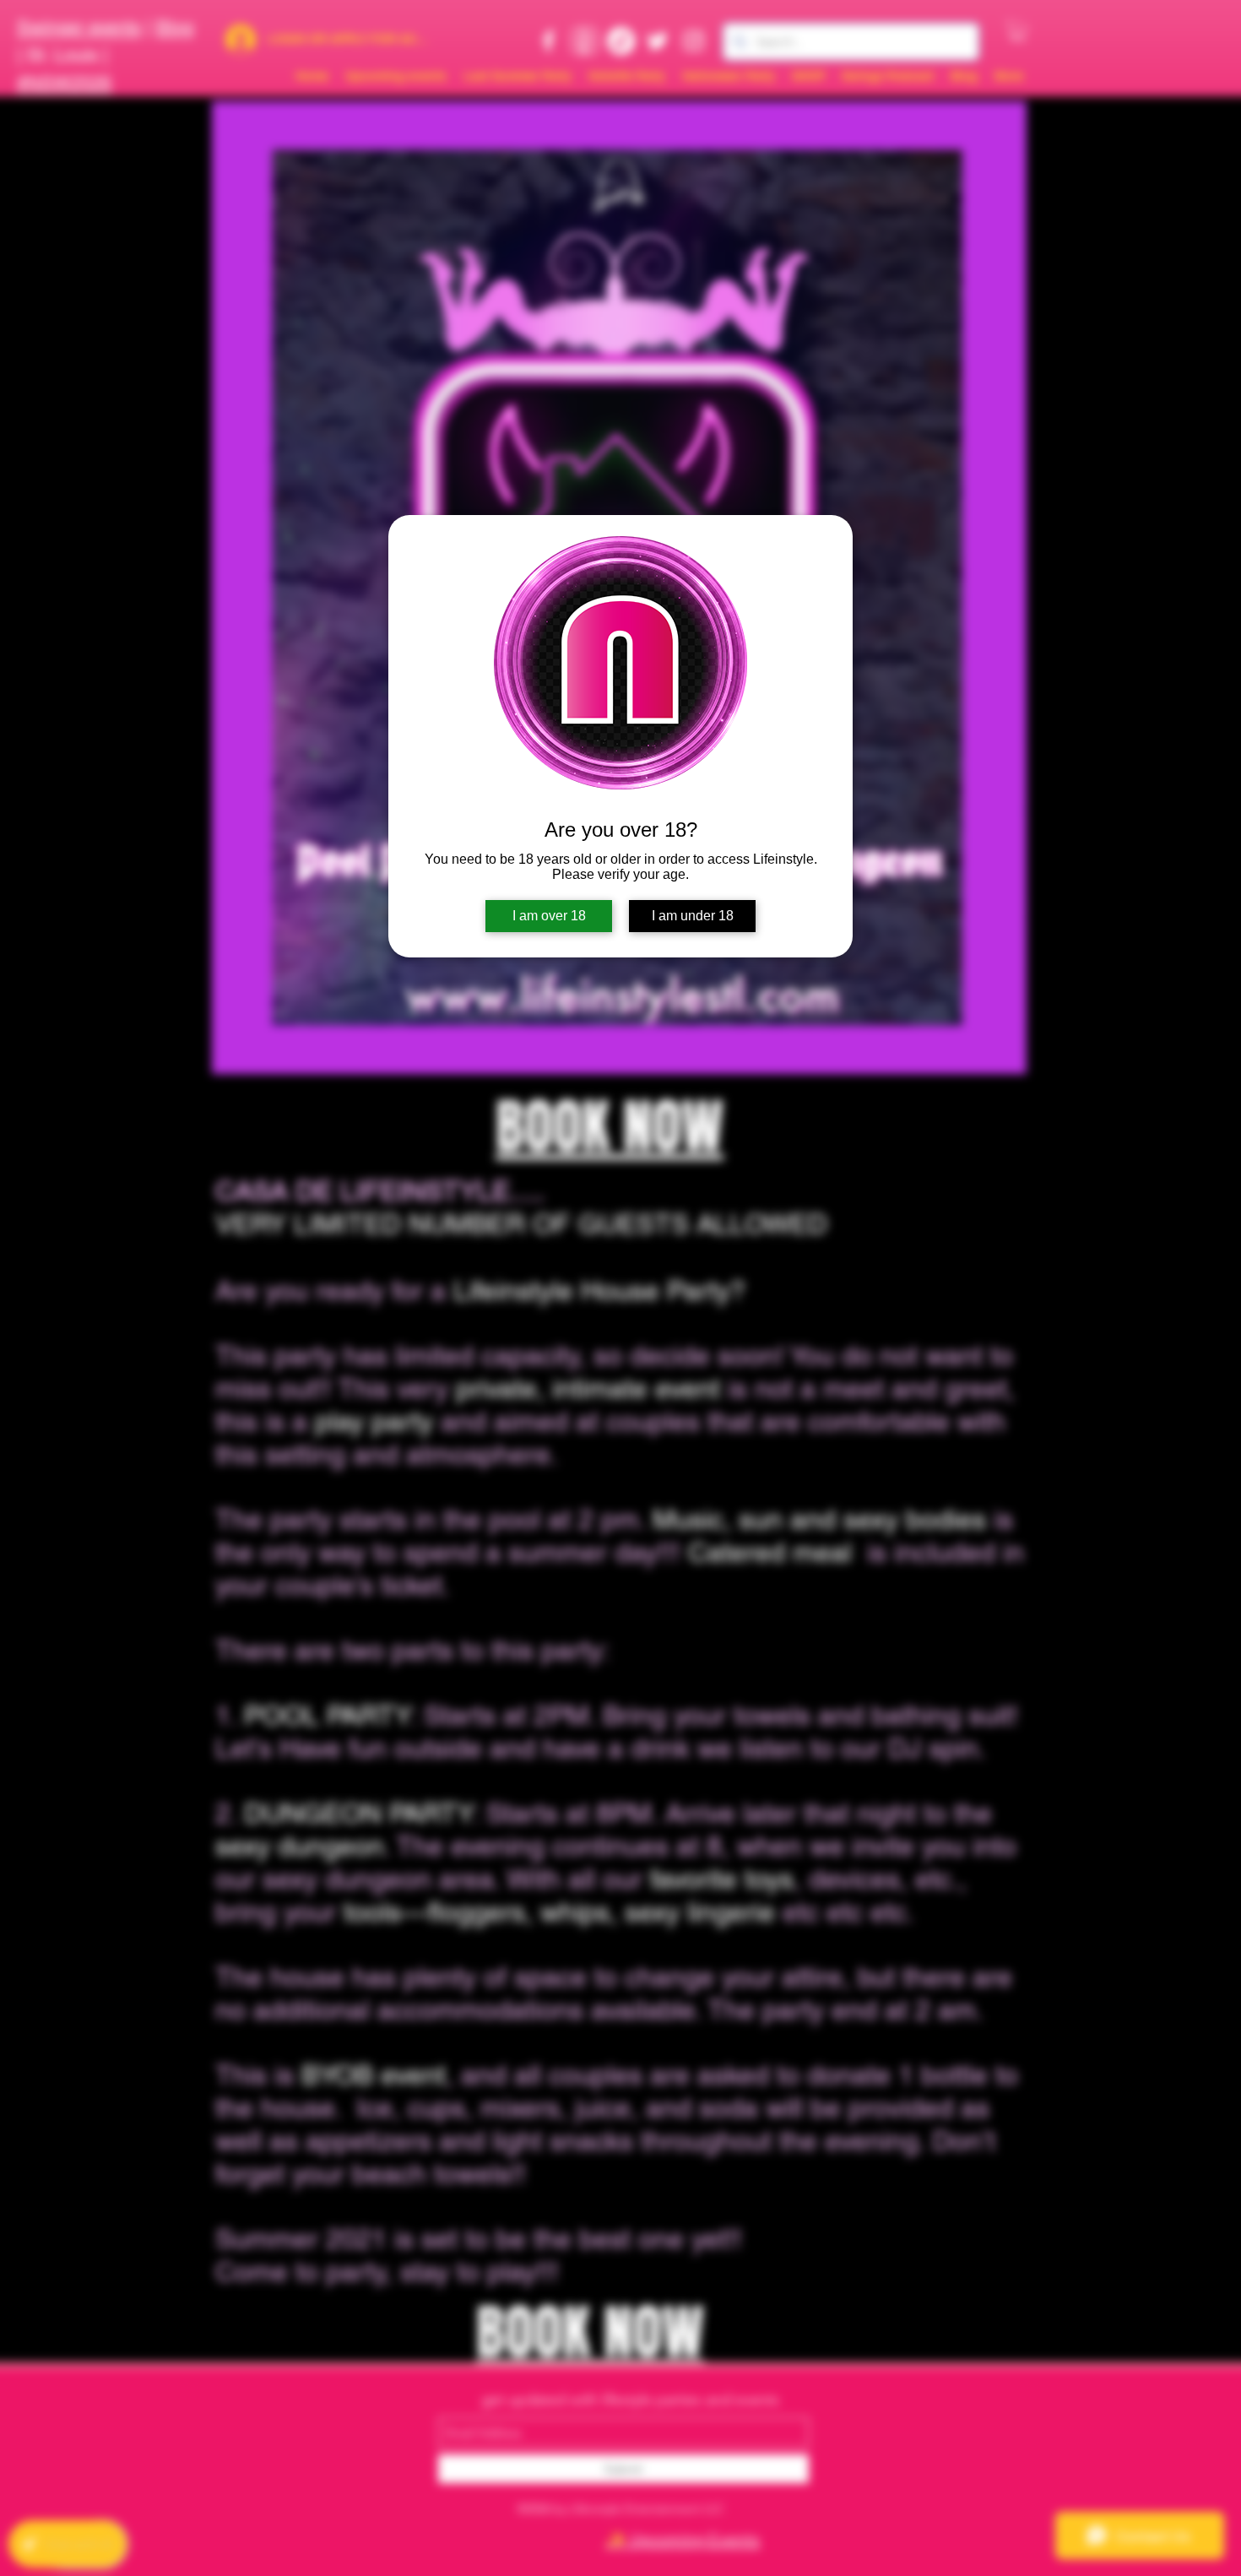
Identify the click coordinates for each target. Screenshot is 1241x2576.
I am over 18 (549, 916)
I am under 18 (693, 916)
